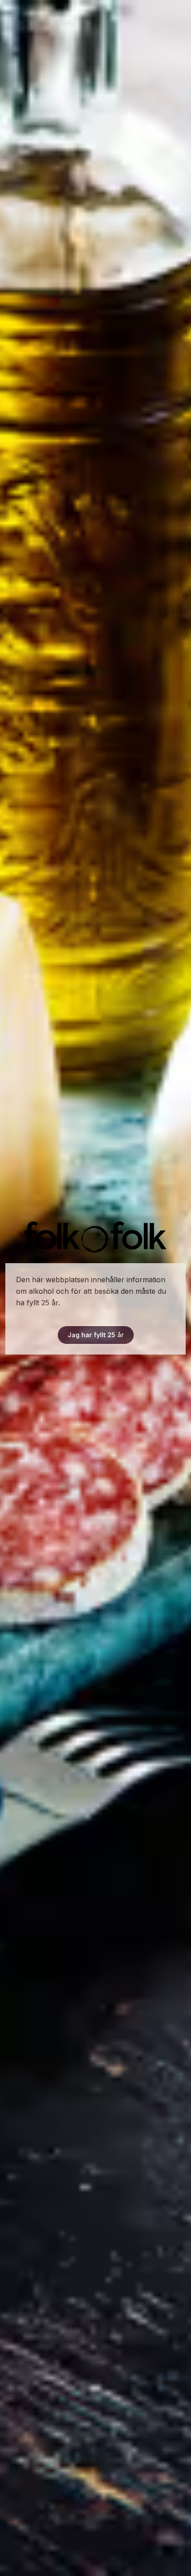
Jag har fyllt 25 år (96, 1335)
